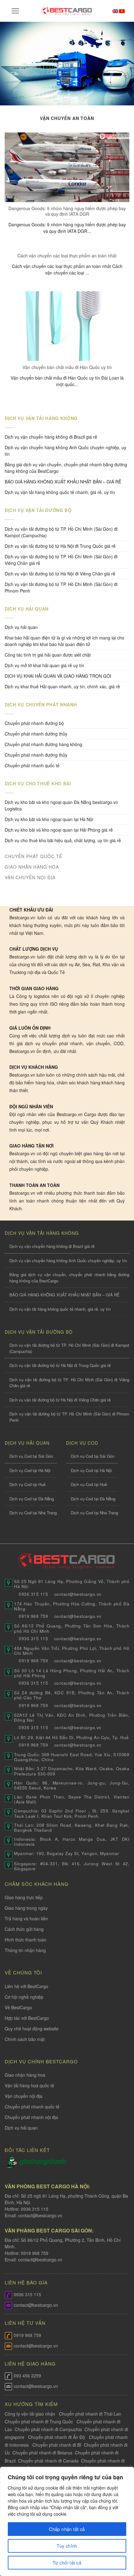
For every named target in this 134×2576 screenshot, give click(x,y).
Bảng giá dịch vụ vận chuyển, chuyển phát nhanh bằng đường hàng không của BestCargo (66, 468)
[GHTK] (12, 2162)
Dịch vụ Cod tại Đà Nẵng (32, 1499)
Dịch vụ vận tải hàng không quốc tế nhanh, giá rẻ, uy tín (60, 492)
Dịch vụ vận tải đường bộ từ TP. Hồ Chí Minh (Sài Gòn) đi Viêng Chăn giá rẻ (61, 560)
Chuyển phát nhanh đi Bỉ (57, 2445)
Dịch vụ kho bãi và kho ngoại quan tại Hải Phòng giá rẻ (59, 830)
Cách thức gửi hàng (24, 1929)
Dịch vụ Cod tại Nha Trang (33, 1513)
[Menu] (15, 11)
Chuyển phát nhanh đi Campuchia (48, 2429)
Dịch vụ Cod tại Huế (27, 1484)
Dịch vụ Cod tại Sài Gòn (31, 1456)
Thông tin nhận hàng (25, 1950)
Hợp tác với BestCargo (27, 2018)
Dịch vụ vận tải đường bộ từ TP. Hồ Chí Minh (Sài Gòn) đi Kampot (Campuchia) (61, 532)
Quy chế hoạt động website (32, 2029)
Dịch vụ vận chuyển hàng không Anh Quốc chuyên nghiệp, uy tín (65, 451)
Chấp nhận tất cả (67, 2529)
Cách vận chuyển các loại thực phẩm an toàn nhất (67, 256)
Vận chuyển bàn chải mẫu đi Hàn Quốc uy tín (67, 367)
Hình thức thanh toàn (26, 1940)
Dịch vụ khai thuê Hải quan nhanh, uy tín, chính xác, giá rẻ (62, 686)
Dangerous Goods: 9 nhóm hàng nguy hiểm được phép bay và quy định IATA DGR (67, 211)
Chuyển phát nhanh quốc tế (32, 765)
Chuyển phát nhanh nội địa (31, 2117)
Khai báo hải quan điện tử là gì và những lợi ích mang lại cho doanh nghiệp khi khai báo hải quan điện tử (65, 641)
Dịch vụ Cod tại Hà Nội (30, 1470)
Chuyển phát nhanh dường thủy (36, 734)
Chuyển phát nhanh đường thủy (36, 755)
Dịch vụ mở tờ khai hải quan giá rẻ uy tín (44, 665)
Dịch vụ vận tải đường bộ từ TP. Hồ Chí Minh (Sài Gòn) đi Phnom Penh (61, 587)
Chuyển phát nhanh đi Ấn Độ (57, 2437)
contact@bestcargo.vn (40, 2215)
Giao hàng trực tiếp (24, 1897)
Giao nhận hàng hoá (25, 2075)
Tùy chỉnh (67, 2546)
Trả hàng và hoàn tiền (26, 1918)
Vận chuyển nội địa (24, 2096)
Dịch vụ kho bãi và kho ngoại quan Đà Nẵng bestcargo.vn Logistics (61, 805)
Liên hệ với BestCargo (26, 1986)
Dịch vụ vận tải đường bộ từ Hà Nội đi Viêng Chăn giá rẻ (60, 574)
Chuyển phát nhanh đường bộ (34, 723)
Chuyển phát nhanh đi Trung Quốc (39, 2421)
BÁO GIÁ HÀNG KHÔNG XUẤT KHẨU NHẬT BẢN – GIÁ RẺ (63, 482)
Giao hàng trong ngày (26, 1908)
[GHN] (43, 2162)
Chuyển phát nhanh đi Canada (48, 2461)
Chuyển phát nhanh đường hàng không (43, 744)
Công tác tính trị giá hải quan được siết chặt (48, 655)
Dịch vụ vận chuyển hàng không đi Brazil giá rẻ (51, 437)
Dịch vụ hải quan (21, 627)
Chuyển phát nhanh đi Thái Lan (91, 2414)
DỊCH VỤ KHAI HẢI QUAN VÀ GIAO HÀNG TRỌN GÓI (58, 676)
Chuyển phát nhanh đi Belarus (42, 2453)
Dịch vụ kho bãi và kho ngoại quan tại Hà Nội (49, 819)
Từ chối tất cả (67, 2563)
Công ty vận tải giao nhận (30, 2414)
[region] (67, 2521)
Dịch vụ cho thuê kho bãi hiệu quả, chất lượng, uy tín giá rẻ (63, 840)
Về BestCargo (18, 2007)
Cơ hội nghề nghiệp (24, 1997)
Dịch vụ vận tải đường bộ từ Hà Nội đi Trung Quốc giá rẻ (60, 546)
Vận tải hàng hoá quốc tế (29, 2085)
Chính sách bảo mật (25, 2039)
